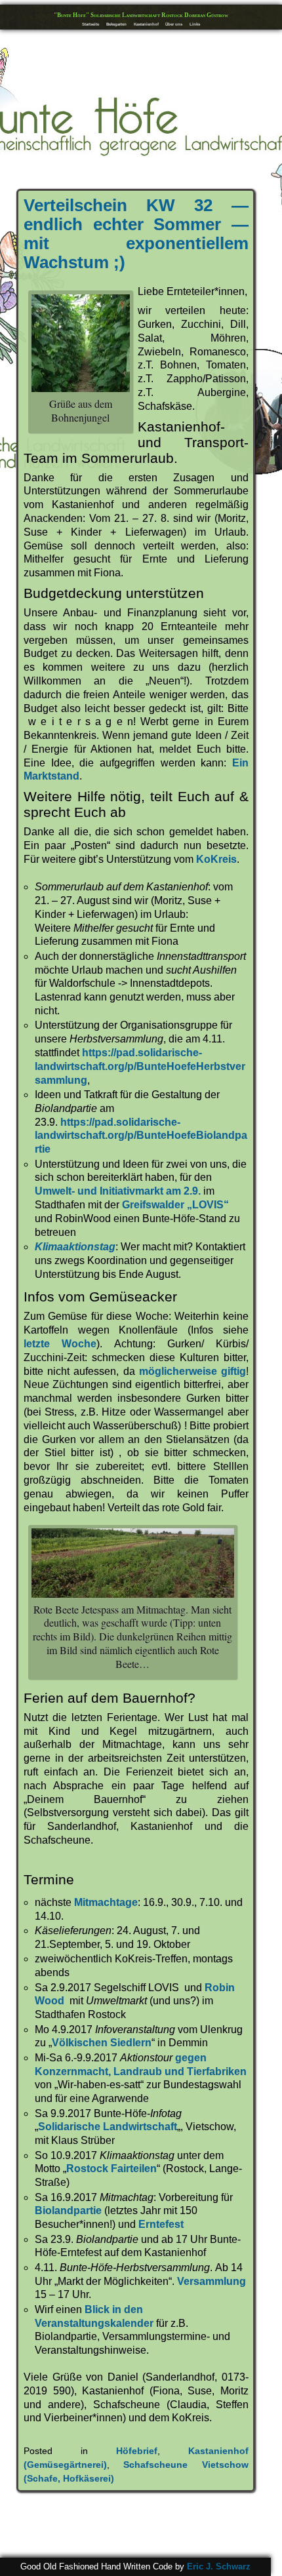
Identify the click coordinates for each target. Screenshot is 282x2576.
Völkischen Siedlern (102, 2043)
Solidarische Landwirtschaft (108, 2127)
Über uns (174, 24)
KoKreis (216, 859)
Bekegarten (116, 24)
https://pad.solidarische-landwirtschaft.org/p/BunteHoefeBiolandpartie (141, 1136)
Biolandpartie (68, 2210)
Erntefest (161, 2224)
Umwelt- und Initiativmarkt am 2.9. (118, 1191)
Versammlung (211, 2281)
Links (195, 24)
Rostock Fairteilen (111, 2169)
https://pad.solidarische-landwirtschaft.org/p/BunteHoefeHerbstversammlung (140, 1066)
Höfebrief (137, 2451)
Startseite (91, 24)
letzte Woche (60, 1344)
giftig (233, 1371)
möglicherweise (178, 1371)
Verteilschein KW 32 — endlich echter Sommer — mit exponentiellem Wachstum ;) (136, 234)
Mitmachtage (106, 1902)
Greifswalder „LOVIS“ (175, 1205)
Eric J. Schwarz (219, 2566)
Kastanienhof (146, 24)
